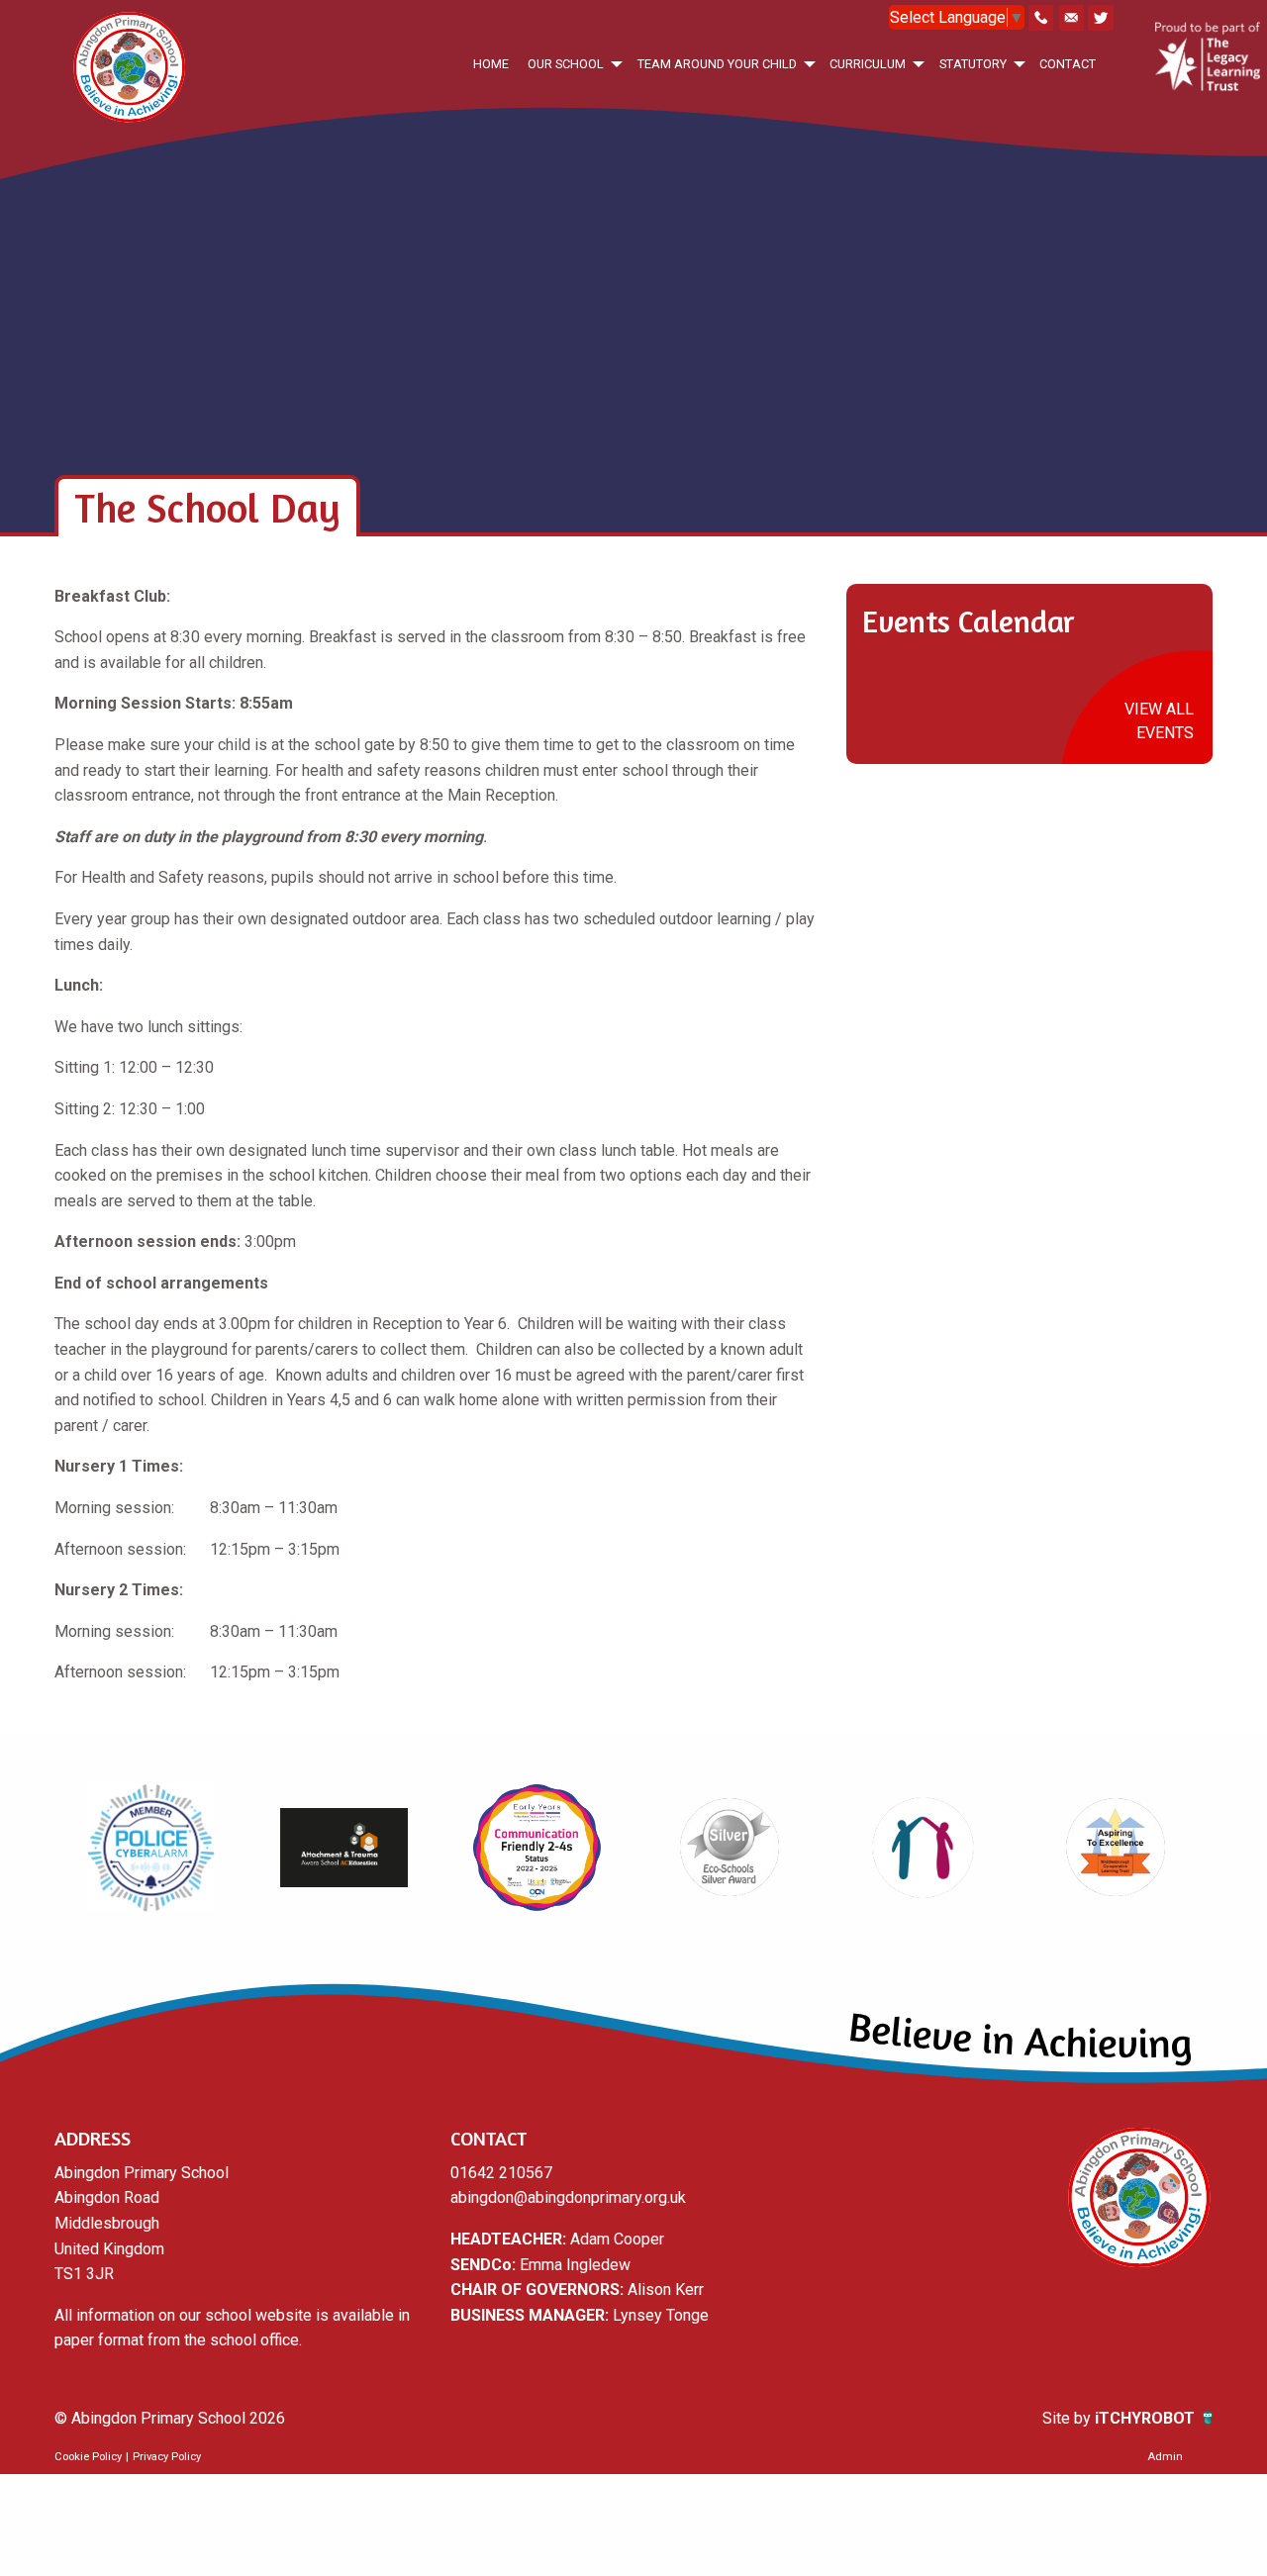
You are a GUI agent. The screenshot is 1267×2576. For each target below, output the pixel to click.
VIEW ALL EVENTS (1159, 721)
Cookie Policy (88, 2457)
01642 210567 (501, 2173)
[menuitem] (490, 64)
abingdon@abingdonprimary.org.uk (568, 2197)
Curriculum (868, 64)
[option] (151, 1848)
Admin (1165, 2457)
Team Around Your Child (717, 64)
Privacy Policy (167, 2457)
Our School (566, 64)
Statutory (973, 64)
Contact (1068, 64)
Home (491, 64)
